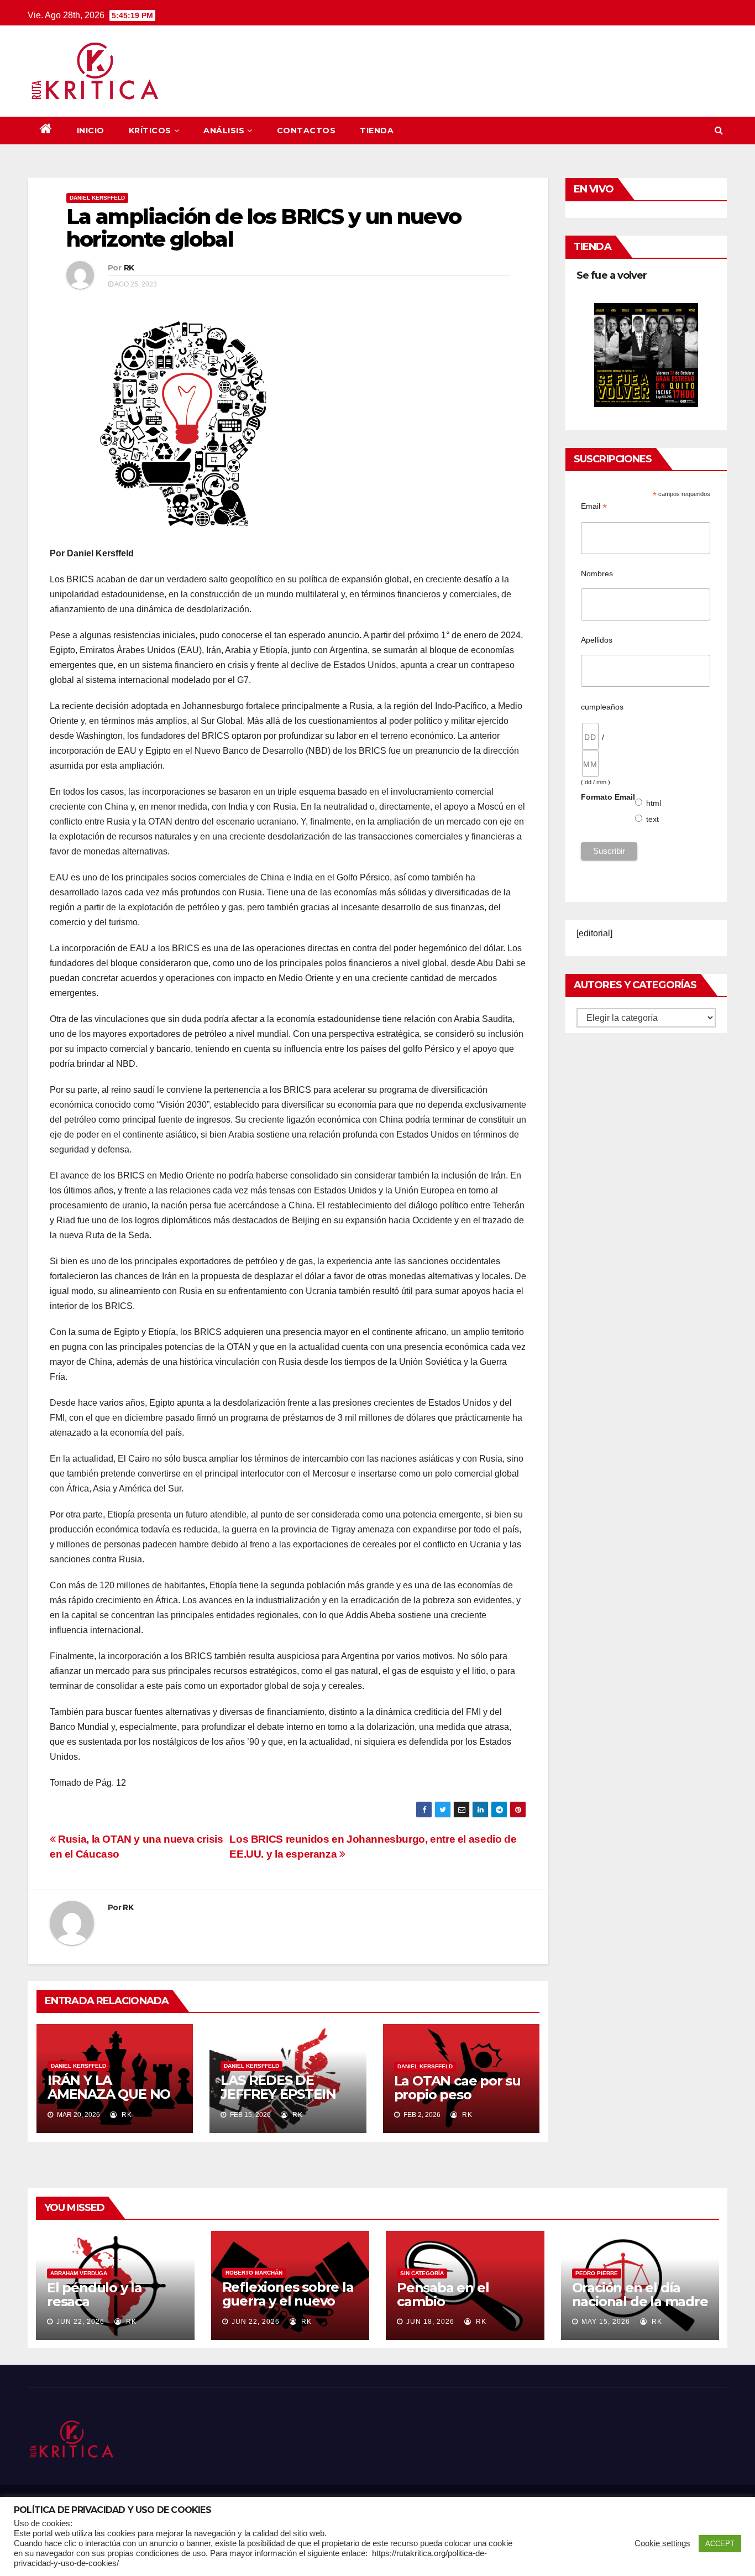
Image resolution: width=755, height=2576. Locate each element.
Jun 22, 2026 (80, 2322)
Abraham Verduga (79, 2273)
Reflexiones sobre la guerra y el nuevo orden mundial (288, 2301)
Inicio (91, 131)
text (653, 819)
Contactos (306, 131)
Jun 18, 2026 (430, 2322)
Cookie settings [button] (662, 2543)
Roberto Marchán (254, 2273)
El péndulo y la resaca (95, 2295)
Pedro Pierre (597, 2273)
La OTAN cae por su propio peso (457, 2088)
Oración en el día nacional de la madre (640, 2295)
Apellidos (597, 640)
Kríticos (150, 131)
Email (594, 506)
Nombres (597, 573)
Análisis (224, 131)
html (654, 803)
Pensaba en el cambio (443, 2295)
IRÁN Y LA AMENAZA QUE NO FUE (109, 2094)
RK (129, 268)
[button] (719, 130)
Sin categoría (422, 2273)
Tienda (377, 131)
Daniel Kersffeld (97, 198)
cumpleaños (602, 707)
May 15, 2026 (606, 2322)
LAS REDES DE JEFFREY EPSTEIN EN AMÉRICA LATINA (288, 2094)
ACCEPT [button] (720, 2544)
